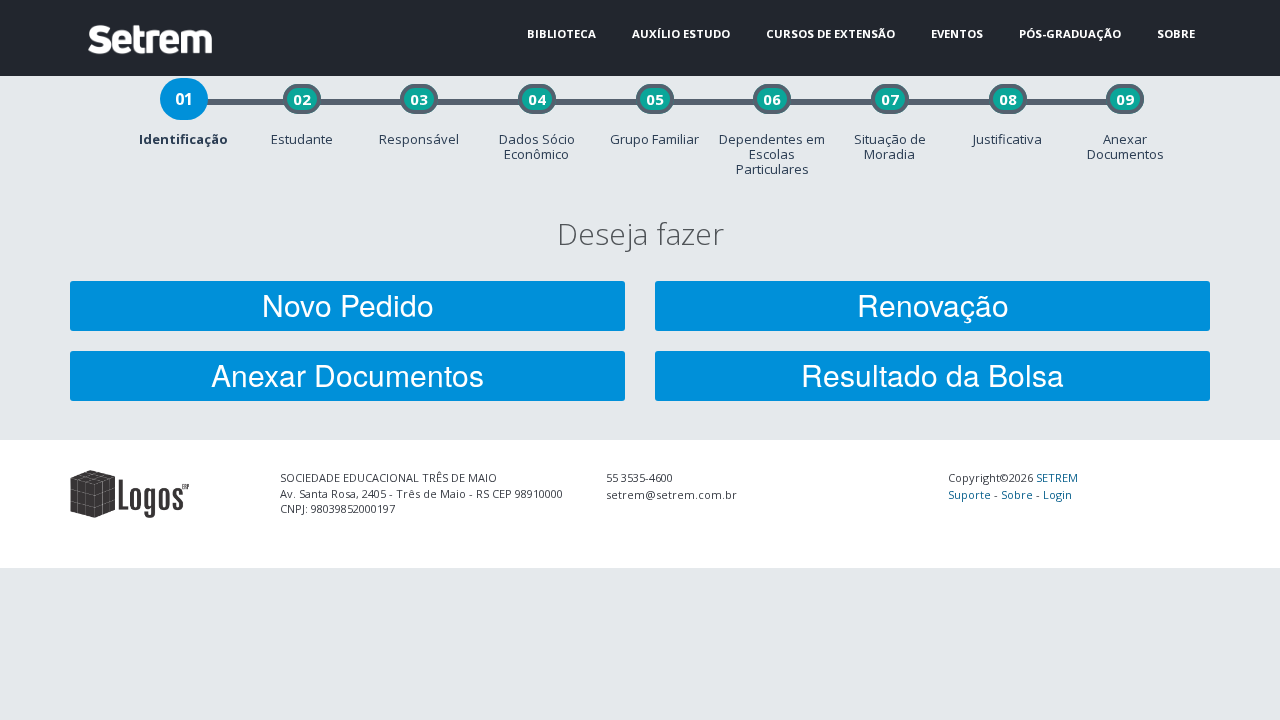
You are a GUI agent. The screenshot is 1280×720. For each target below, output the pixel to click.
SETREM (1057, 477)
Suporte (969, 494)
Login (1057, 494)
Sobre (1017, 494)
